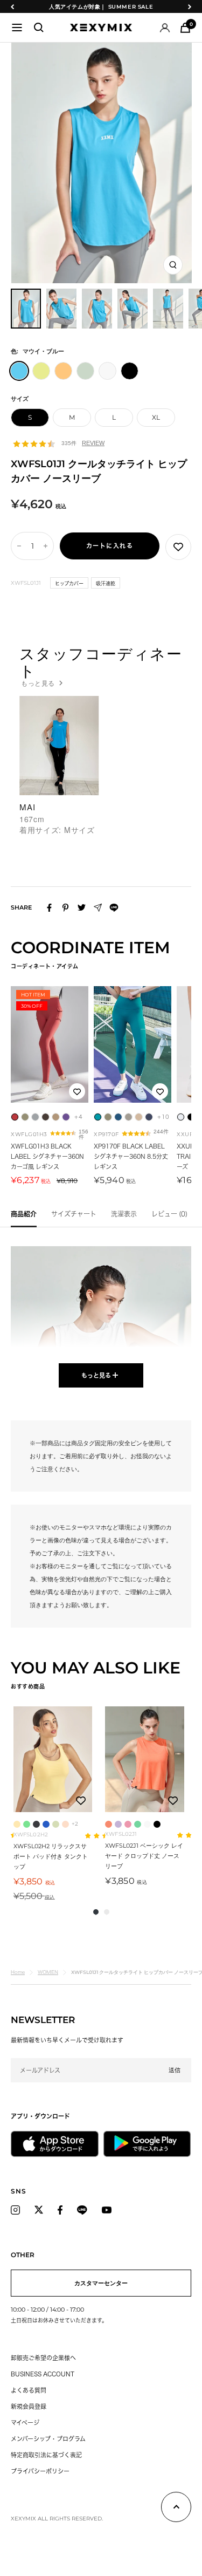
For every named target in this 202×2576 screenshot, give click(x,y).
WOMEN (48, 1972)
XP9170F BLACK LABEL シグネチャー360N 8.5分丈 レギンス (131, 1156)
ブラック (157, 1824)
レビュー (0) (169, 1214)
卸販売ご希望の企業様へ (43, 2358)
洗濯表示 (124, 1214)
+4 (78, 1117)
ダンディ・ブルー (46, 1824)
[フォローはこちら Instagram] (15, 2210)
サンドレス (17, 1824)
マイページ (25, 2423)
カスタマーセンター (101, 2283)
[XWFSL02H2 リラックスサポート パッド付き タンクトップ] (53, 1759)
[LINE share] (114, 908)
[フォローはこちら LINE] (82, 2210)
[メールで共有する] (98, 908)
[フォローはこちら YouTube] (107, 2210)
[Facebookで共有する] (49, 908)
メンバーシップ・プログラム (48, 2439)
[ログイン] (165, 28)
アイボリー (147, 1824)
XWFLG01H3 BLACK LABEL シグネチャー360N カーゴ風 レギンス (47, 1156)
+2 (75, 1824)
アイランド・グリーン (27, 1824)
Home (18, 1972)
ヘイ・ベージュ (56, 1824)
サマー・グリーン (138, 1824)
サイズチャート (74, 1214)
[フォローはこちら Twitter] (39, 2210)
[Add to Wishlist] (178, 547)
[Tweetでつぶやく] (82, 907)
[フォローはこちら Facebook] (60, 2210)
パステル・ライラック (118, 1824)
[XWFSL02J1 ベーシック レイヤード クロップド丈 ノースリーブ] (144, 1759)
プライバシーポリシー (40, 2471)
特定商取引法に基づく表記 (46, 2455)
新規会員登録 (29, 2406)
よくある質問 (29, 2390)
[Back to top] (176, 2509)
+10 (163, 1117)
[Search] (39, 28)
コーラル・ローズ (109, 1824)
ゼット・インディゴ (36, 1824)
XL (156, 417)
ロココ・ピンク (128, 1824)
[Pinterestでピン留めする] (65, 908)
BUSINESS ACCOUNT (43, 2374)
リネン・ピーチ (65, 1824)
